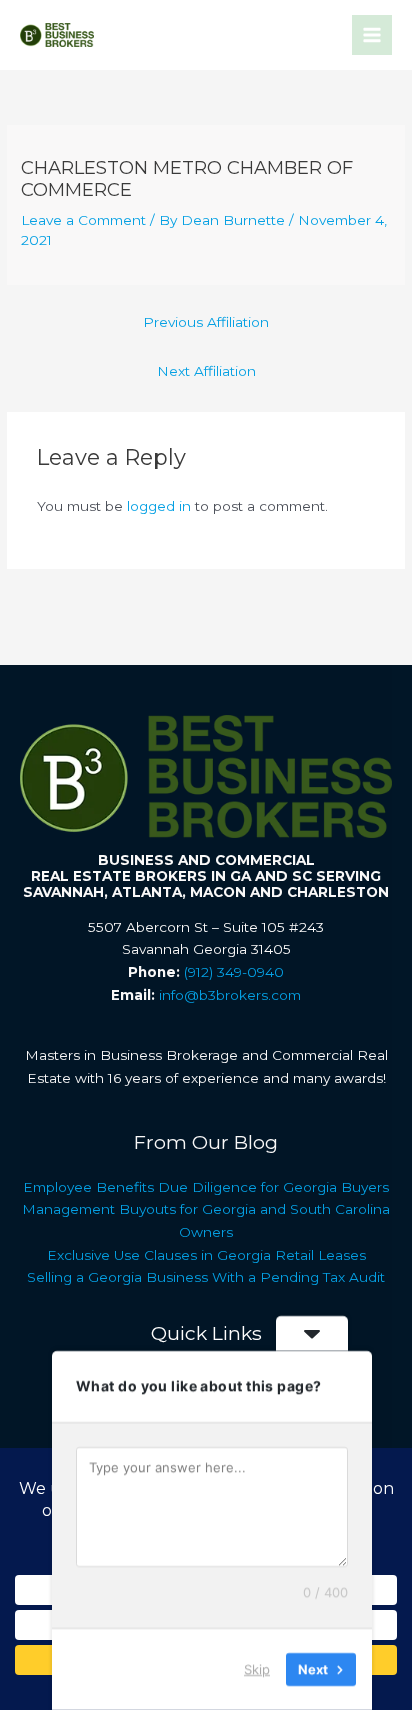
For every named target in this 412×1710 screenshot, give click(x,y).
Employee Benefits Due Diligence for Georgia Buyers (206, 1187)
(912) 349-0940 (234, 972)
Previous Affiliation (206, 322)
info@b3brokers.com (230, 995)
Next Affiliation (206, 371)
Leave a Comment (83, 220)
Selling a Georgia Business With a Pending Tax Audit (206, 1277)
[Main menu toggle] (372, 35)
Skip (257, 1669)
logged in (159, 506)
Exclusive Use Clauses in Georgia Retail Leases (206, 1255)
